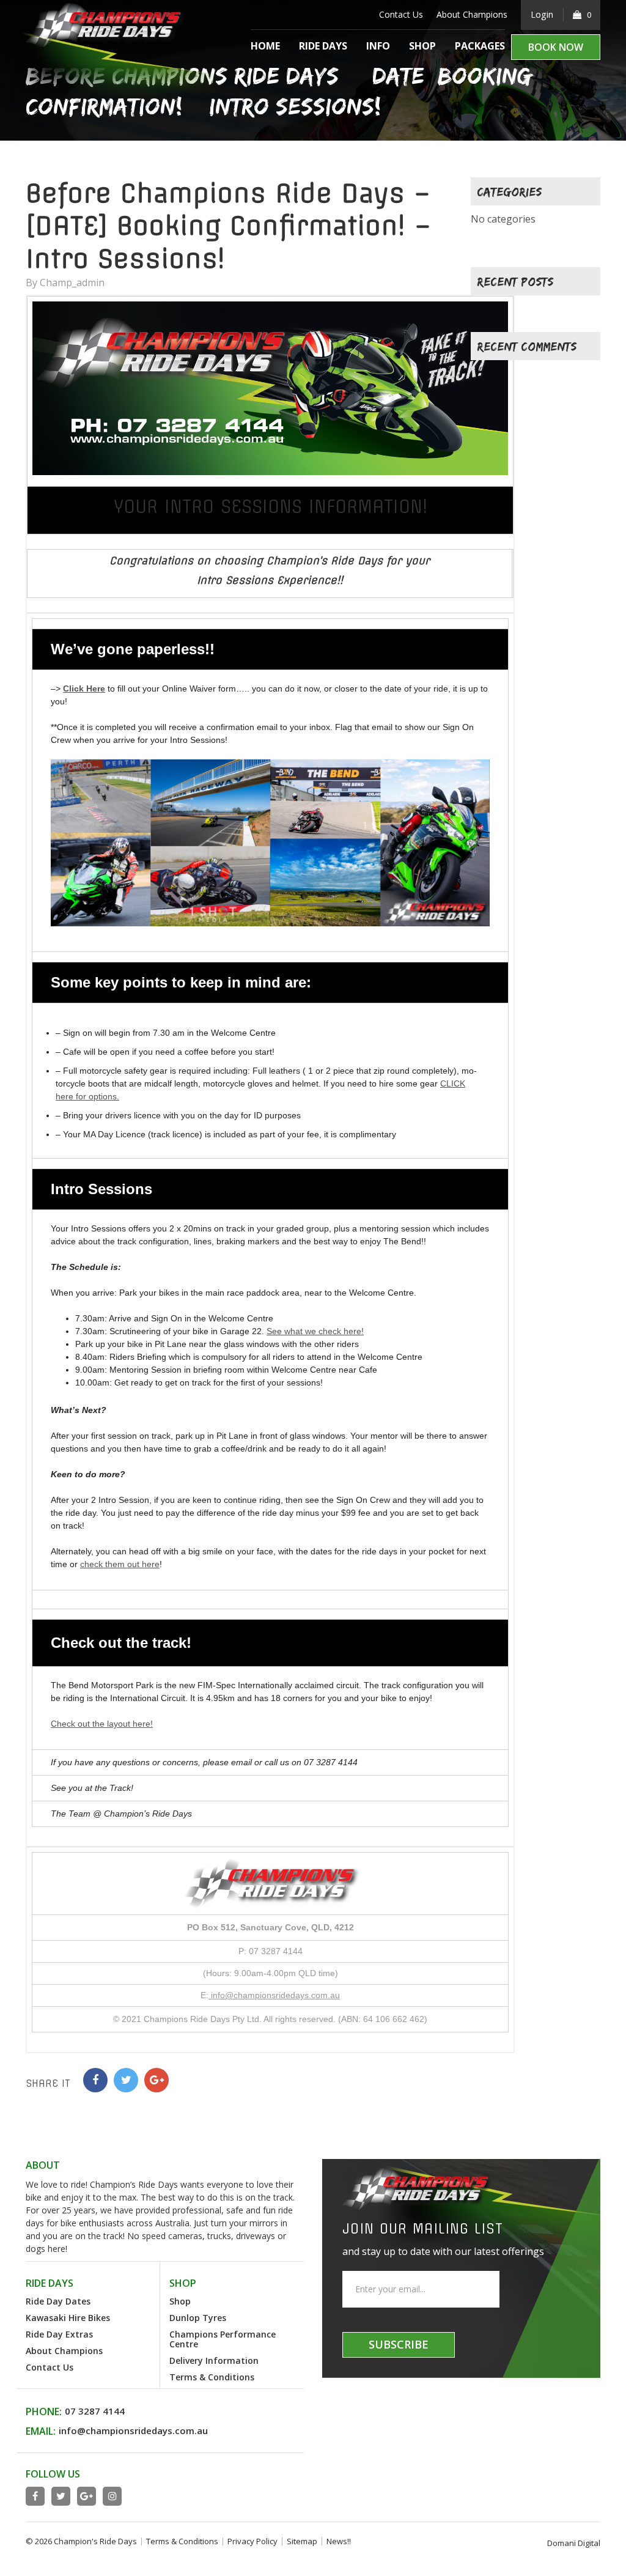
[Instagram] (112, 2496)
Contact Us (401, 14)
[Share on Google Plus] (156, 2080)
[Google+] (87, 2496)
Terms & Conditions (212, 2377)
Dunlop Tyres (198, 2318)
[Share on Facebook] (95, 2080)
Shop (422, 46)
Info (378, 46)
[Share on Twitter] (126, 2080)
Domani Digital (574, 2543)
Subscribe (399, 2344)
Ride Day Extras (59, 2334)
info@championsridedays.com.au (274, 1995)
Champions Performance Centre (223, 2339)
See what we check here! (315, 1331)
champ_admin (72, 282)
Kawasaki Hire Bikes (68, 2318)
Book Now (556, 47)
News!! (339, 2541)
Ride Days (323, 46)
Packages (480, 46)
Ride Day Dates (58, 2301)
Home (265, 46)
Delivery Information (214, 2360)
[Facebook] (35, 2496)
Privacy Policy (252, 2541)
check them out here (120, 1564)
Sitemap (302, 2541)
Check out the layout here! (102, 1724)
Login (542, 14)
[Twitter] (61, 2496)
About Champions (472, 14)
